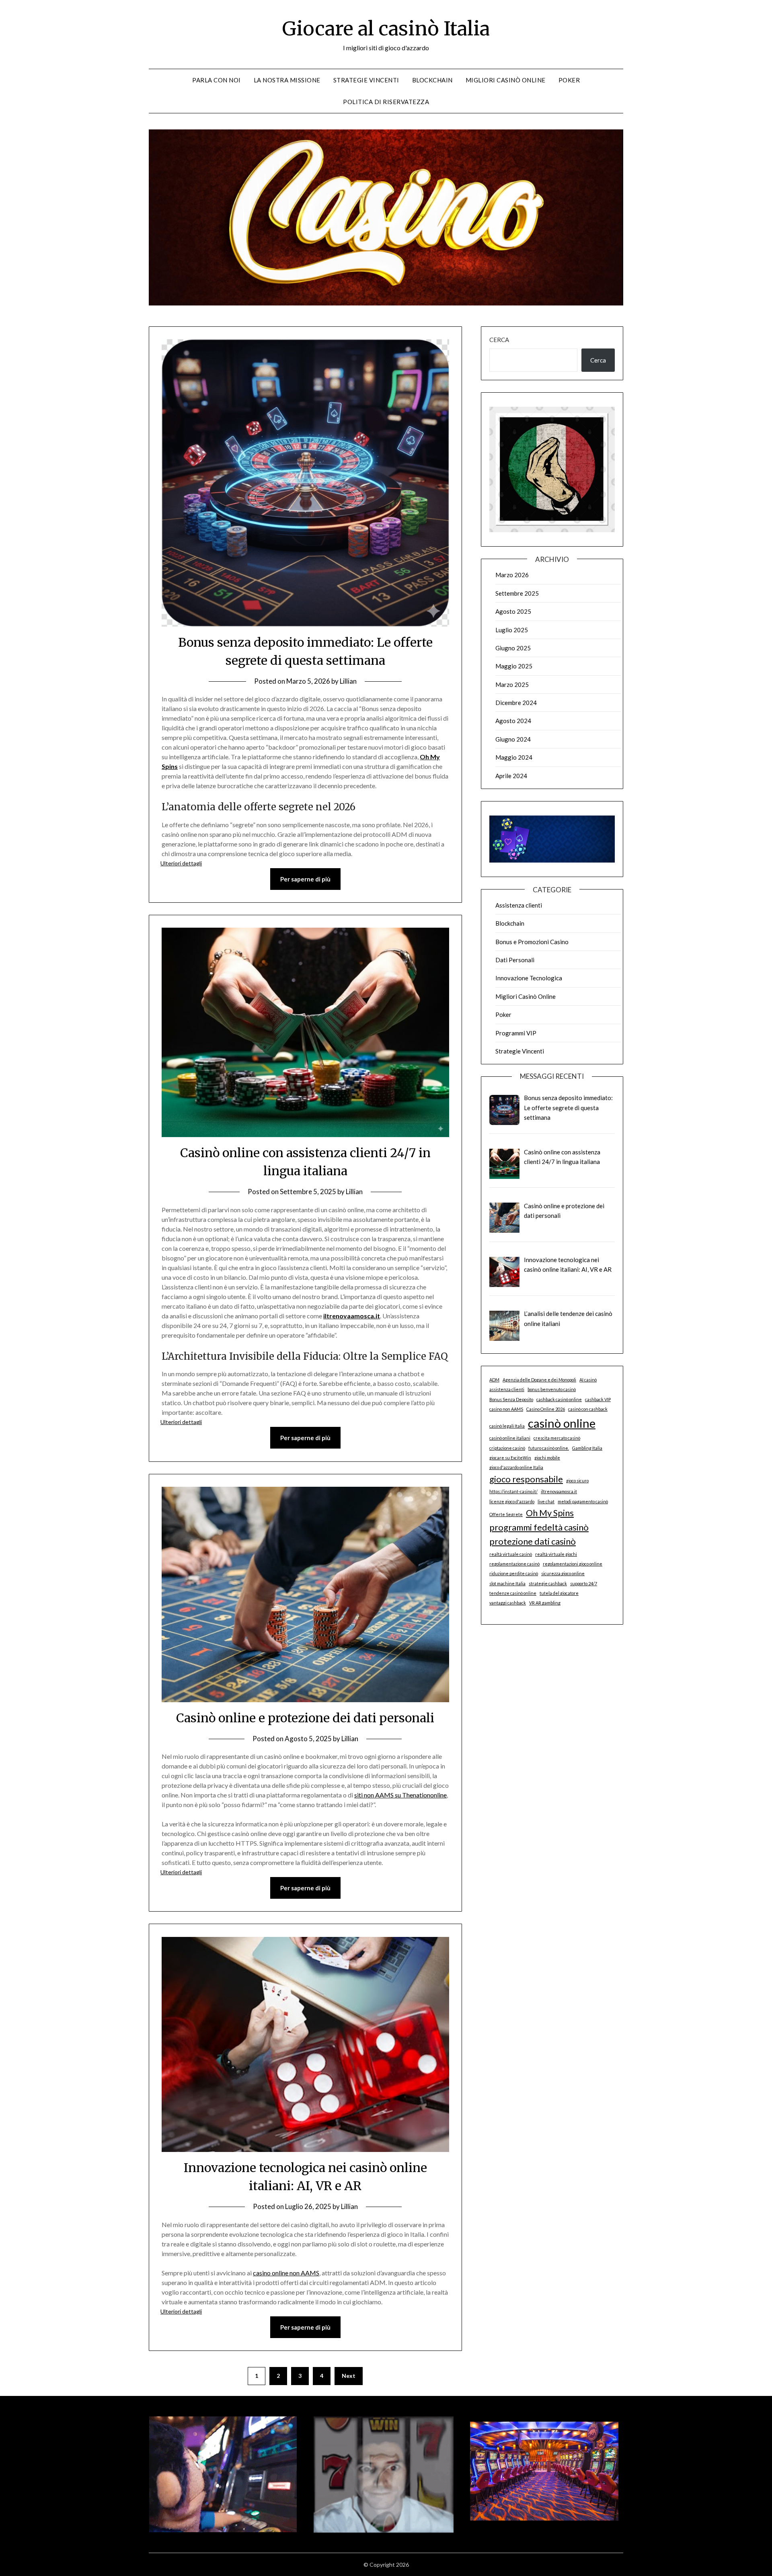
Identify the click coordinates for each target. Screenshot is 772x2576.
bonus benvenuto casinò (552, 1389)
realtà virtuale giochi (556, 1554)
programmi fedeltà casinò (539, 1527)
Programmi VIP (516, 1033)
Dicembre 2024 (516, 703)
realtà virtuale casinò (511, 1554)
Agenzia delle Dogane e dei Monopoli (539, 1380)
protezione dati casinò (533, 1541)
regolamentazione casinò (514, 1564)
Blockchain (432, 80)
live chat (546, 1501)
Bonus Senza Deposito (511, 1399)
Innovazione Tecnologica (529, 978)
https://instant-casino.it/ (513, 1491)
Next (349, 2376)
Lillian (348, 681)
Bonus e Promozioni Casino (532, 942)
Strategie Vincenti (366, 80)
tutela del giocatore (559, 1593)
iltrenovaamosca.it (352, 1316)
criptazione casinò (507, 1448)
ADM (494, 1380)
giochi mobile (547, 1458)
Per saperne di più (305, 879)
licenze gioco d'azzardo (512, 1501)
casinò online (562, 1423)
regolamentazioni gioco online (573, 1564)
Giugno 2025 (513, 648)
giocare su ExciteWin (510, 1458)
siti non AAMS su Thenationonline (400, 1795)
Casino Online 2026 (546, 1409)
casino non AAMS (506, 1409)
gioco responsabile (526, 1479)
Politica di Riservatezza (386, 102)
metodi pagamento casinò (583, 1501)
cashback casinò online (559, 1399)
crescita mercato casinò (557, 1438)
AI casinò (588, 1380)
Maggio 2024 (514, 757)
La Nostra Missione (287, 80)
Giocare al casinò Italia (386, 29)
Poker (569, 80)
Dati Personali (515, 960)
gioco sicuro (577, 1481)
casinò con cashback (588, 1409)
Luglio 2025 (512, 630)
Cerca (499, 340)
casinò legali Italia (507, 1426)
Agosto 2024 (513, 721)
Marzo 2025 (512, 684)
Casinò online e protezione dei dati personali (305, 1718)
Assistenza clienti (519, 905)
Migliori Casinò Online (506, 80)
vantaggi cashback (508, 1603)
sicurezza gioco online (563, 1573)
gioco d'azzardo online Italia (516, 1467)
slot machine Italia (507, 1583)
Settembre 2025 (517, 593)
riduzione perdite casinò (514, 1573)
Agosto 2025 (513, 611)
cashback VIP (598, 1399)
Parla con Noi (217, 80)
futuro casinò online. (549, 1448)
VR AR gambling (545, 1603)
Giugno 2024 (513, 739)
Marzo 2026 (512, 575)
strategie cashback (548, 1583)
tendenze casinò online (513, 1593)
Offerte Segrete (506, 1514)
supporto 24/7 (584, 1583)
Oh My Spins (550, 1513)
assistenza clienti (507, 1389)
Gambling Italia (587, 1448)
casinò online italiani (510, 1438)
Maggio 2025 (514, 666)
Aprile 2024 (511, 776)
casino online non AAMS (286, 2273)
